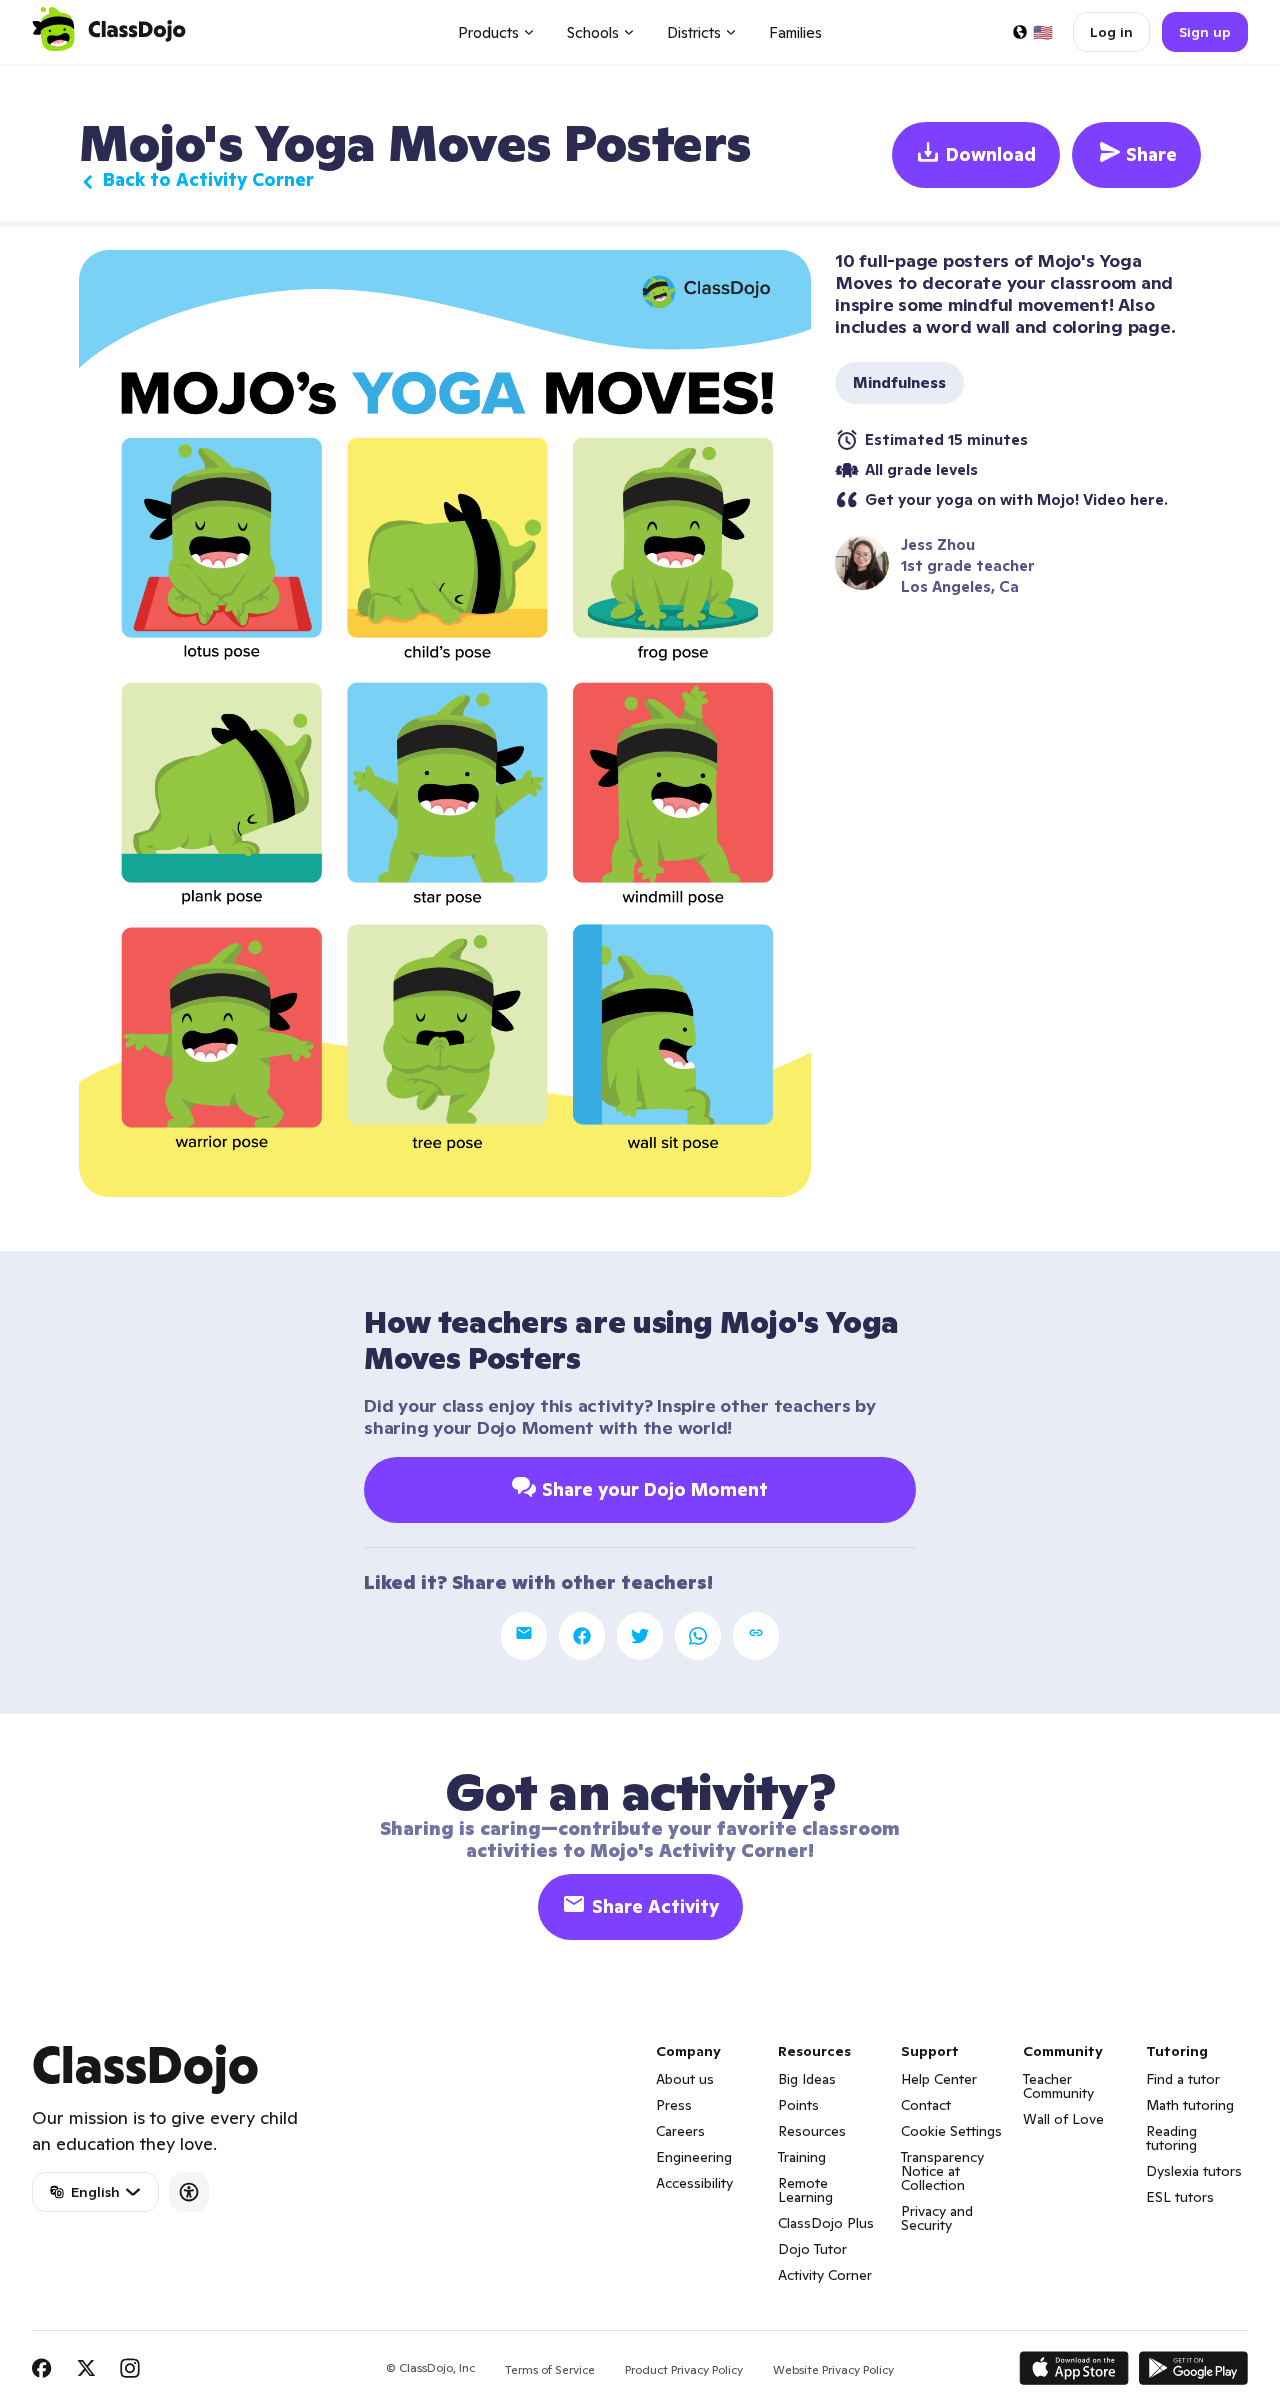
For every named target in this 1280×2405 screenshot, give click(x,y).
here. (1149, 499)
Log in (1111, 32)
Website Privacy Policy (833, 2369)
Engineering (694, 2157)
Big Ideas (807, 2079)
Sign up (1205, 32)
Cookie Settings (951, 2131)
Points (798, 2105)
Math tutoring (1190, 2105)
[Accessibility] (189, 2192)
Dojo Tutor (812, 2249)
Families (795, 32)
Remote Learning (805, 2190)
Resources (812, 2131)
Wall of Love (1063, 2119)
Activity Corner (825, 2275)
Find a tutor (1183, 2079)
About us (685, 2079)
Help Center (939, 2079)
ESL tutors (1180, 2197)
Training (802, 2157)
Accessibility (694, 2183)
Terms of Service (550, 2369)
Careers (680, 2131)
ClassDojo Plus (826, 2223)
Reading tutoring (1171, 2138)
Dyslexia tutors (1194, 2171)
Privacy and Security (937, 2218)
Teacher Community (1058, 2086)
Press (674, 2105)
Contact (926, 2105)
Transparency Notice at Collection (942, 2171)
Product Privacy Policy (684, 2369)
